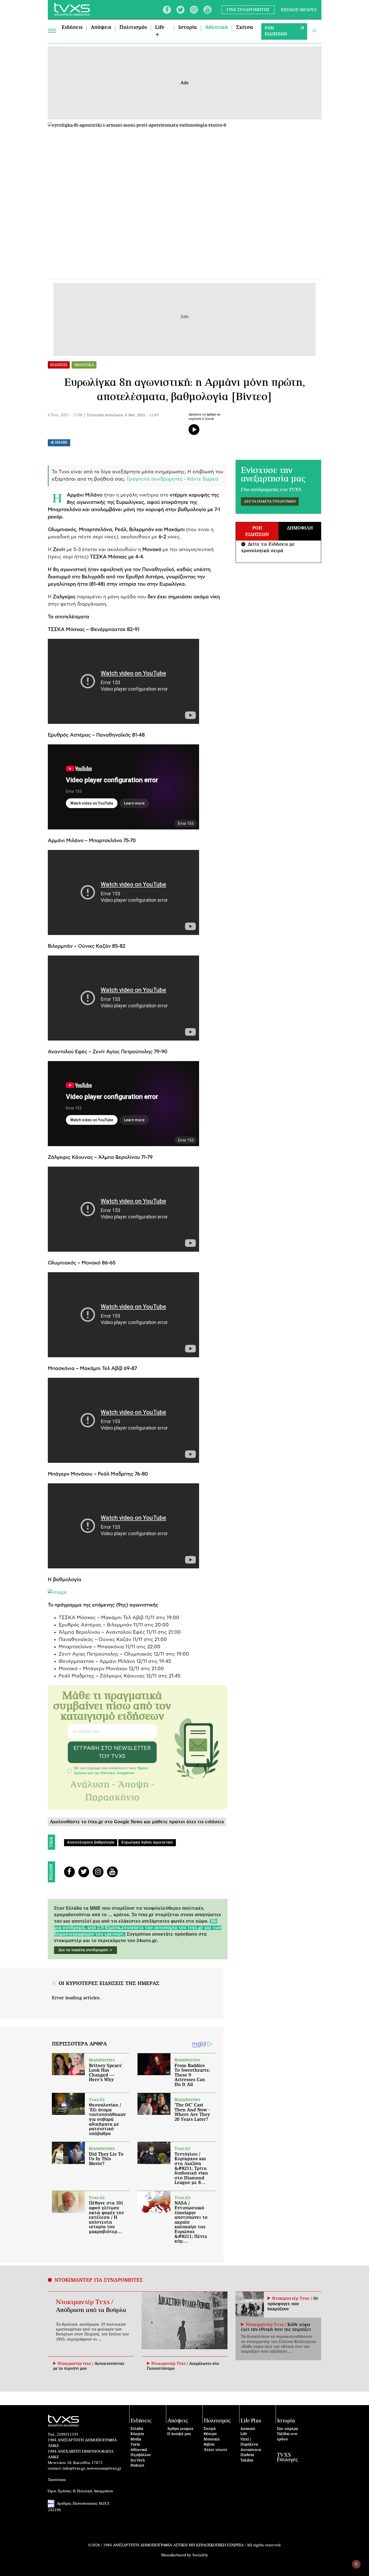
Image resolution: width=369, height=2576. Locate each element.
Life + (160, 31)
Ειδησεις (59, 365)
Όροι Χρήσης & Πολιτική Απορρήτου (80, 2491)
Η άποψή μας (179, 2434)
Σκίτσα (245, 28)
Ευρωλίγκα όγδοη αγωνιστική (147, 1843)
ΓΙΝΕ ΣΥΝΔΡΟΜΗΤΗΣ (248, 10)
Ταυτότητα (57, 2480)
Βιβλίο (209, 2445)
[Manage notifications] (356, 2564)
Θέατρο (210, 2434)
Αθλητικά (217, 28)
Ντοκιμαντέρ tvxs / (76, 2364)
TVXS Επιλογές (287, 2457)
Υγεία (135, 2445)
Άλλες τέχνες (215, 2450)
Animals (248, 2429)
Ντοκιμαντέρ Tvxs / (85, 2302)
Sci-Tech (138, 2461)
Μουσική (212, 2440)
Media (136, 2440)
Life (244, 2434)
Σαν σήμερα (287, 2429)
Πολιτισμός (133, 28)
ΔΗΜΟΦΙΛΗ (300, 528)
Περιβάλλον (141, 2455)
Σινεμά (210, 2429)
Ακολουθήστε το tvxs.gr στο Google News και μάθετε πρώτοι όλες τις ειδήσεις (137, 1822)
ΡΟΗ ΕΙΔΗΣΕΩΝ (276, 31)
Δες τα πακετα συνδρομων (270, 502)
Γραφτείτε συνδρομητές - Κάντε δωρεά (172, 479)
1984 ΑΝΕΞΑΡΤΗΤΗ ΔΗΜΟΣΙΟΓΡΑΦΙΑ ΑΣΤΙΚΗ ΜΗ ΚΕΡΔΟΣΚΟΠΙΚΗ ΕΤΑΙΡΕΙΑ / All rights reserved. (192, 2545)
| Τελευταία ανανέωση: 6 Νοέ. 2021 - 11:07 (121, 415)
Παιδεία (247, 2455)
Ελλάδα (137, 2429)
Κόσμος (137, 2434)
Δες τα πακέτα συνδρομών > (85, 1950)
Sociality (200, 2555)
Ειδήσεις (72, 28)
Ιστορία (188, 28)
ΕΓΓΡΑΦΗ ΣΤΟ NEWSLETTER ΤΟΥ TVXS (112, 1752)
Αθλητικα (84, 365)
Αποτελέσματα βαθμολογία (91, 1843)
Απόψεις (101, 28)
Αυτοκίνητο (251, 2450)
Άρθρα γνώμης (180, 2429)
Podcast (137, 2466)
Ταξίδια (247, 2461)
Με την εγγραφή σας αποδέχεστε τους (111, 1771)
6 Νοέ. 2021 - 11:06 (65, 415)
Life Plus (251, 2421)
